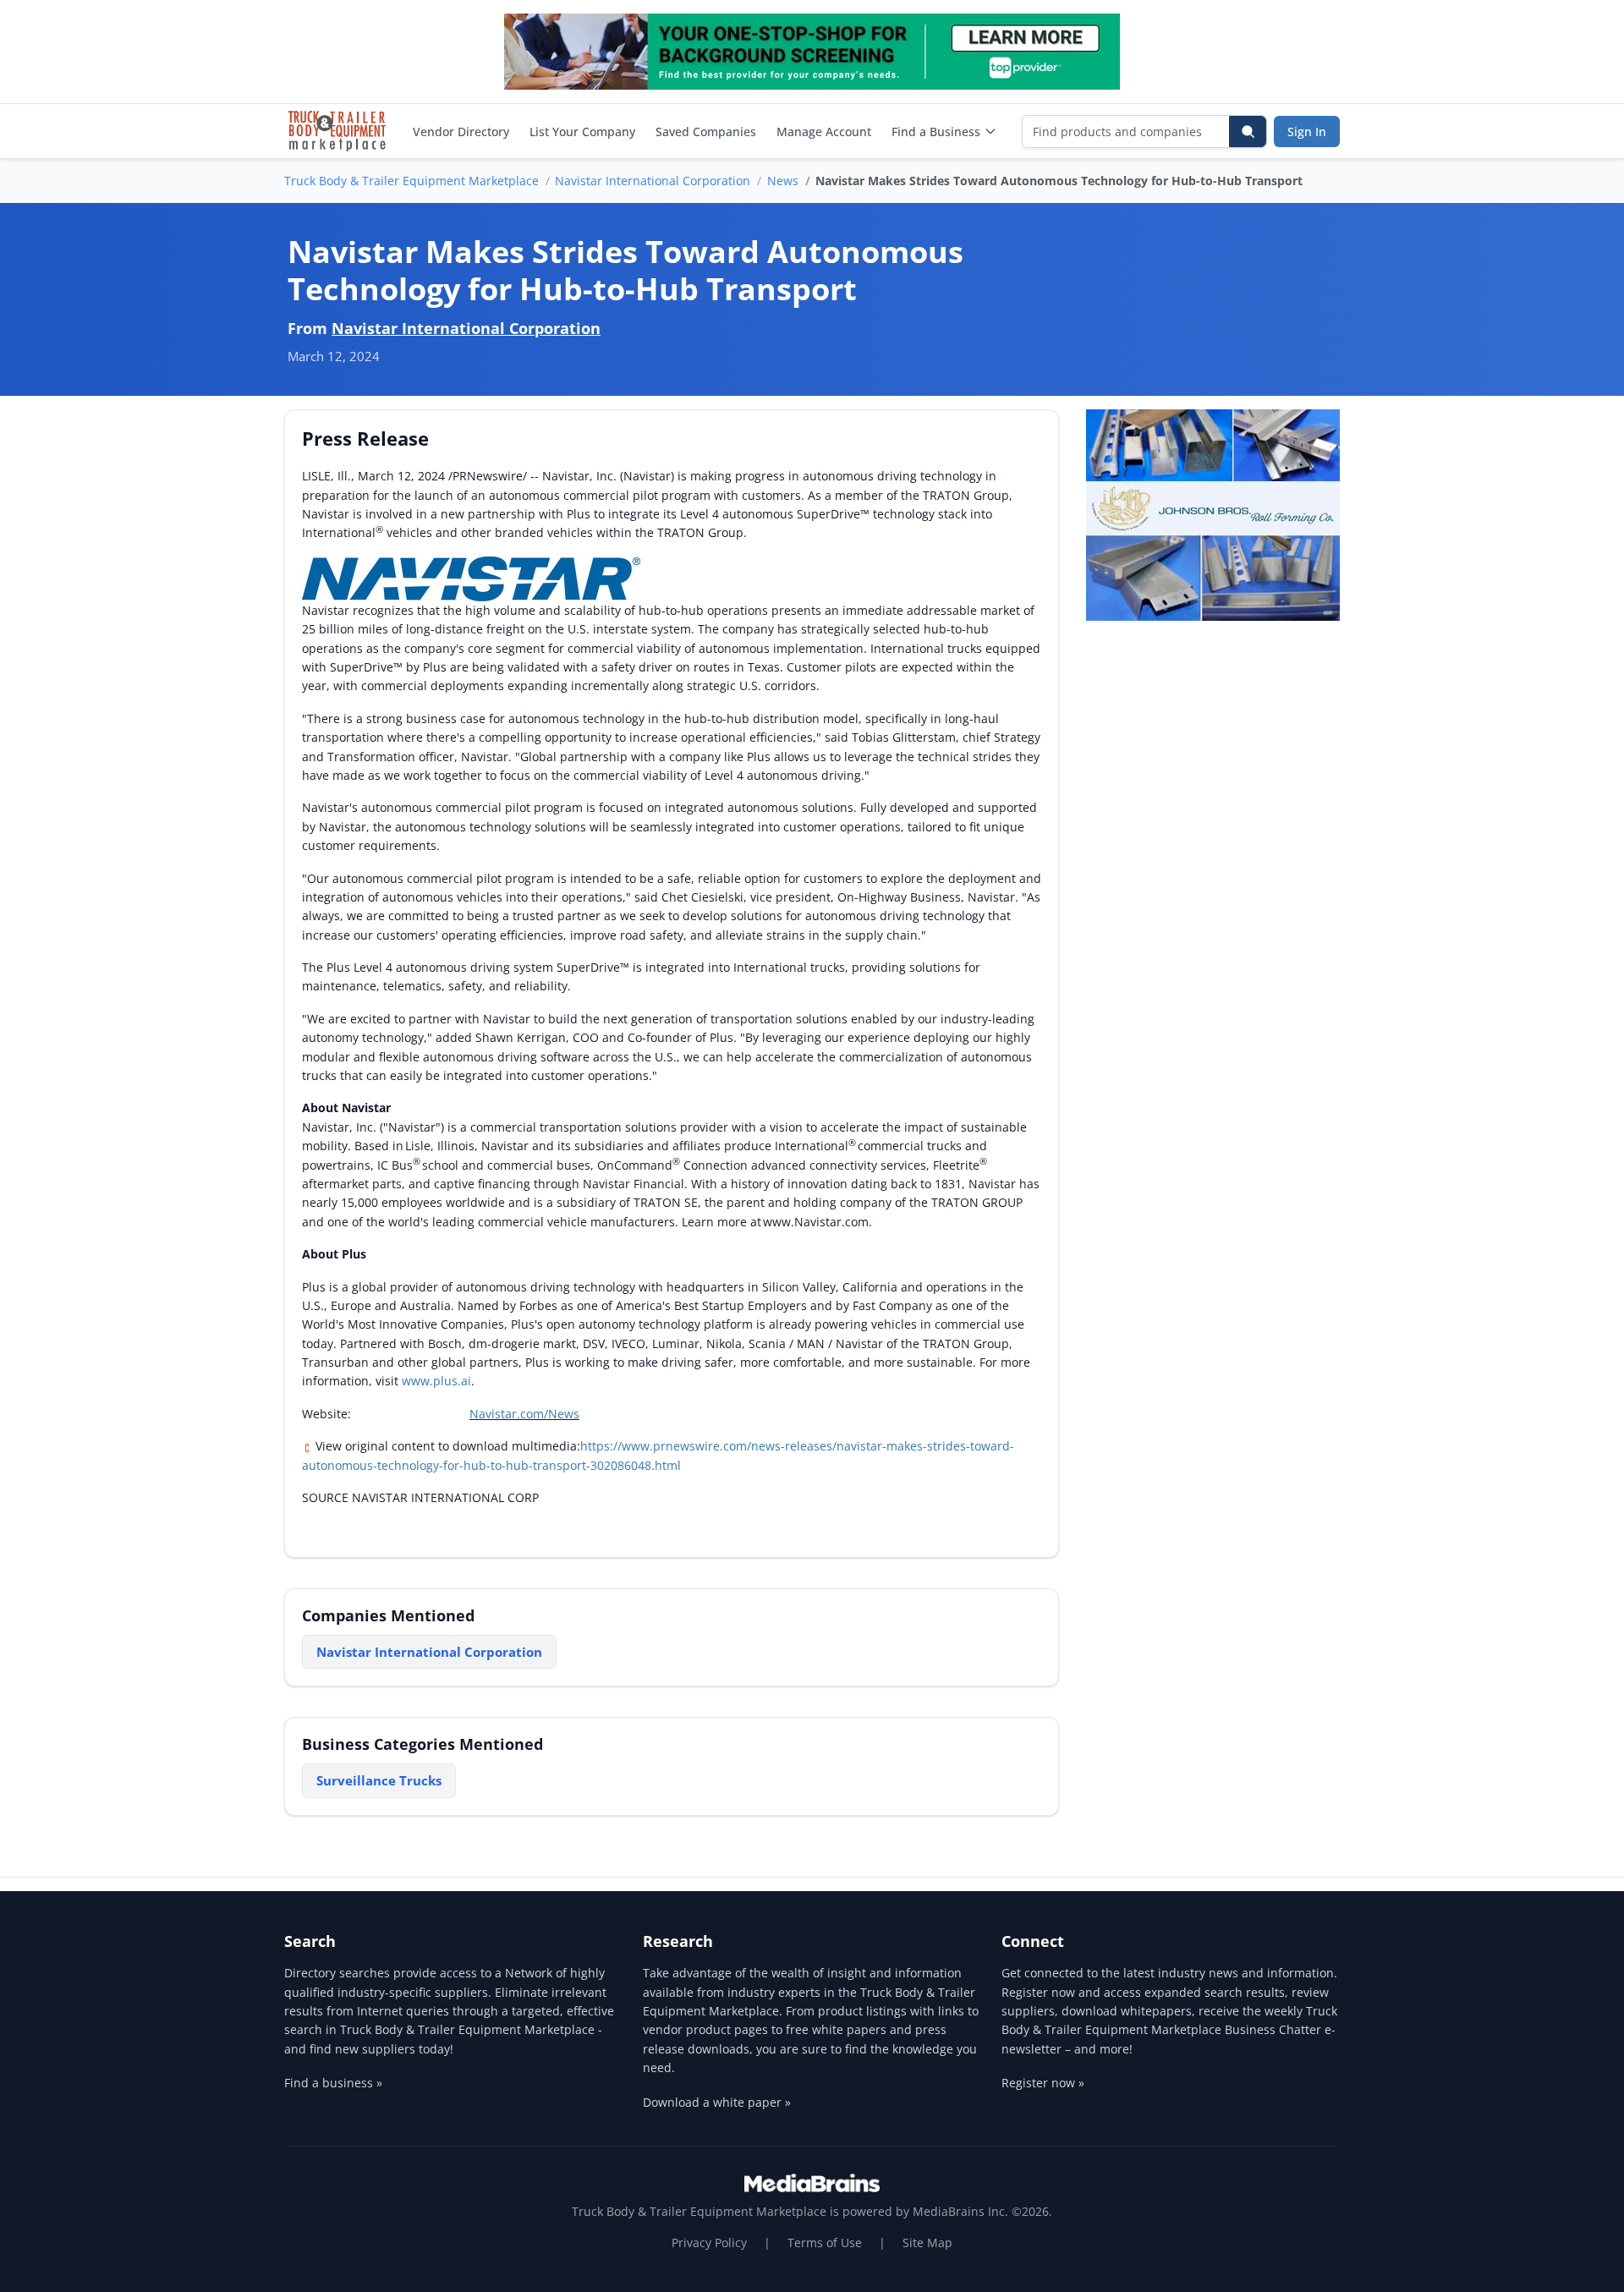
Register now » (1043, 2083)
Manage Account (824, 132)
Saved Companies (706, 132)
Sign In (1307, 132)
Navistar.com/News (524, 1414)
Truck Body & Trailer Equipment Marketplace (411, 181)
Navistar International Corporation (653, 181)
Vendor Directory (461, 132)
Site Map (927, 2243)
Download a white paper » (717, 2102)
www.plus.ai (436, 1381)
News (783, 181)
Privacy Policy (709, 2243)
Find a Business (936, 132)
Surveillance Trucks (379, 1780)
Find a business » (333, 2083)
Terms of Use (825, 2243)
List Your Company (582, 132)
